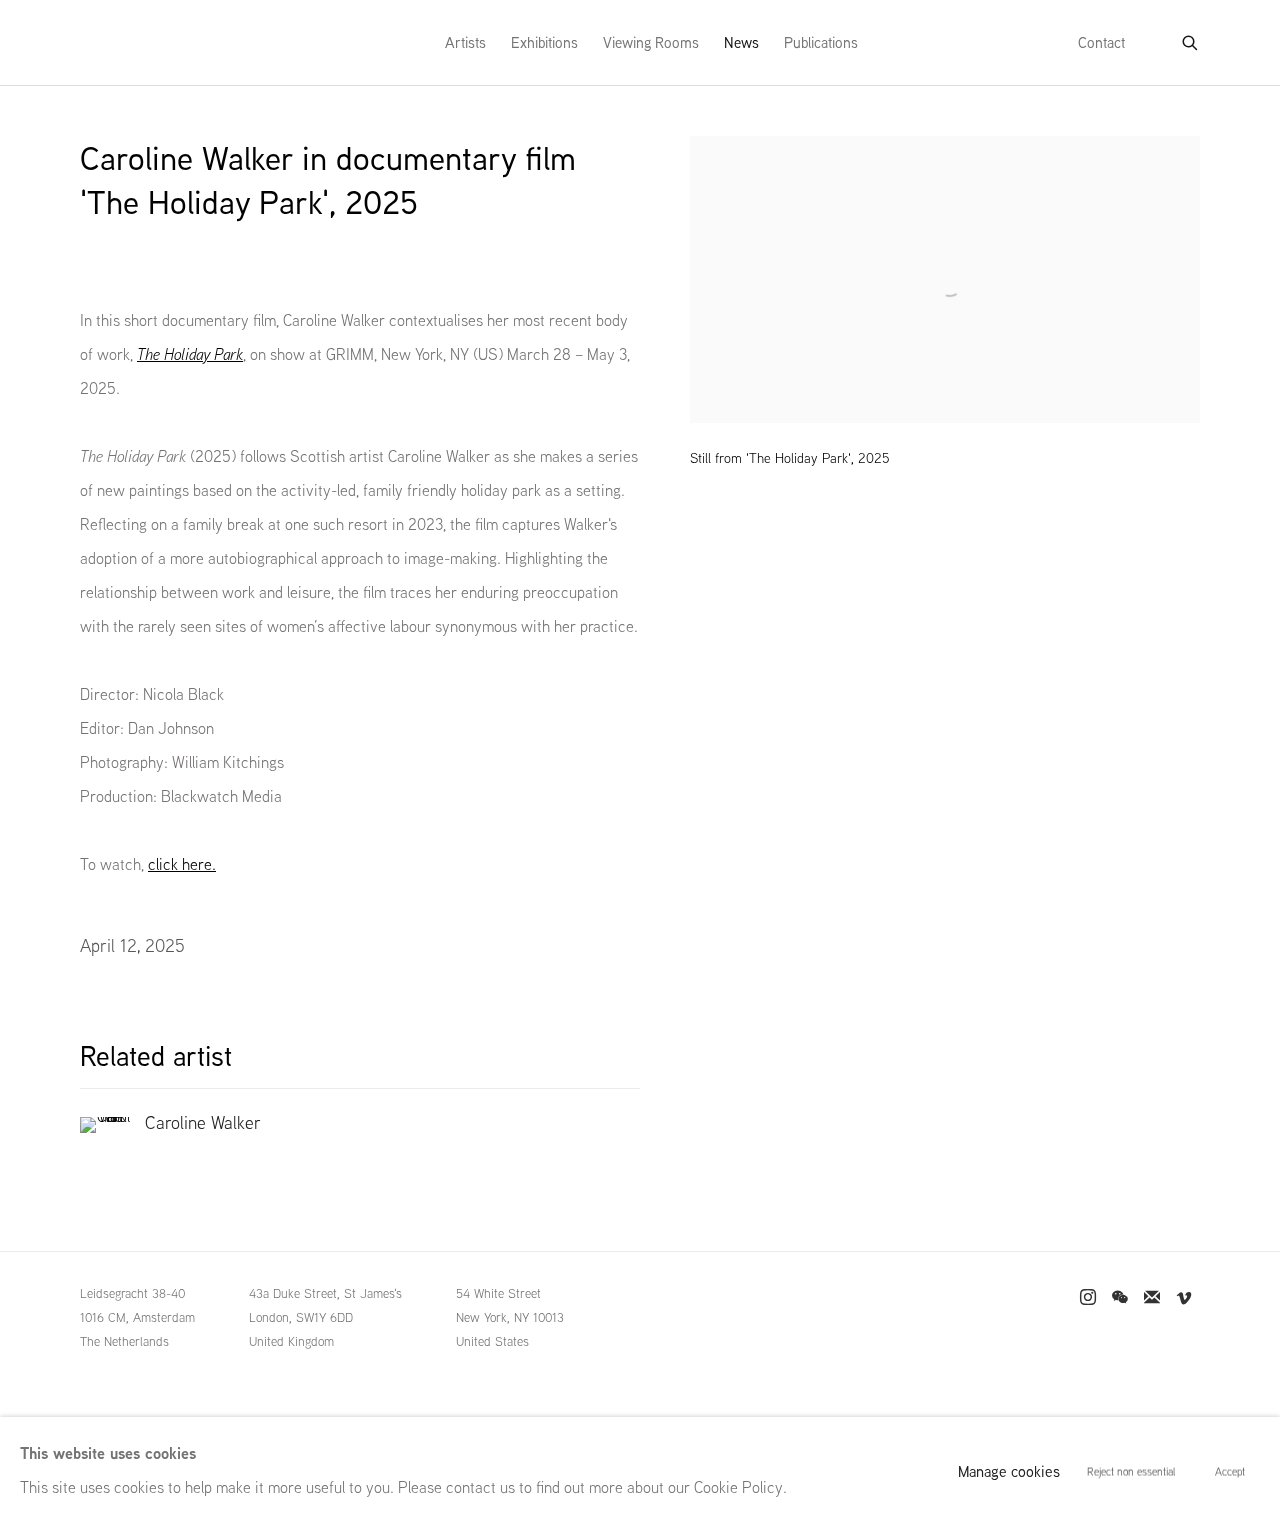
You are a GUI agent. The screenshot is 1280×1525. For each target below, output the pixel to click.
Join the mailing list (1152, 1298)
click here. (182, 864)
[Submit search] (1191, 39)
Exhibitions (544, 42)
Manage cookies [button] (1009, 1471)
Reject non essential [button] (1131, 1472)
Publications (821, 42)
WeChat (1120, 1298)
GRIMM (121, 42)
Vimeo (1184, 1298)
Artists (465, 42)
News (741, 42)
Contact (1101, 42)
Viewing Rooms (651, 42)
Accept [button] (1230, 1472)
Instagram (1088, 1298)
